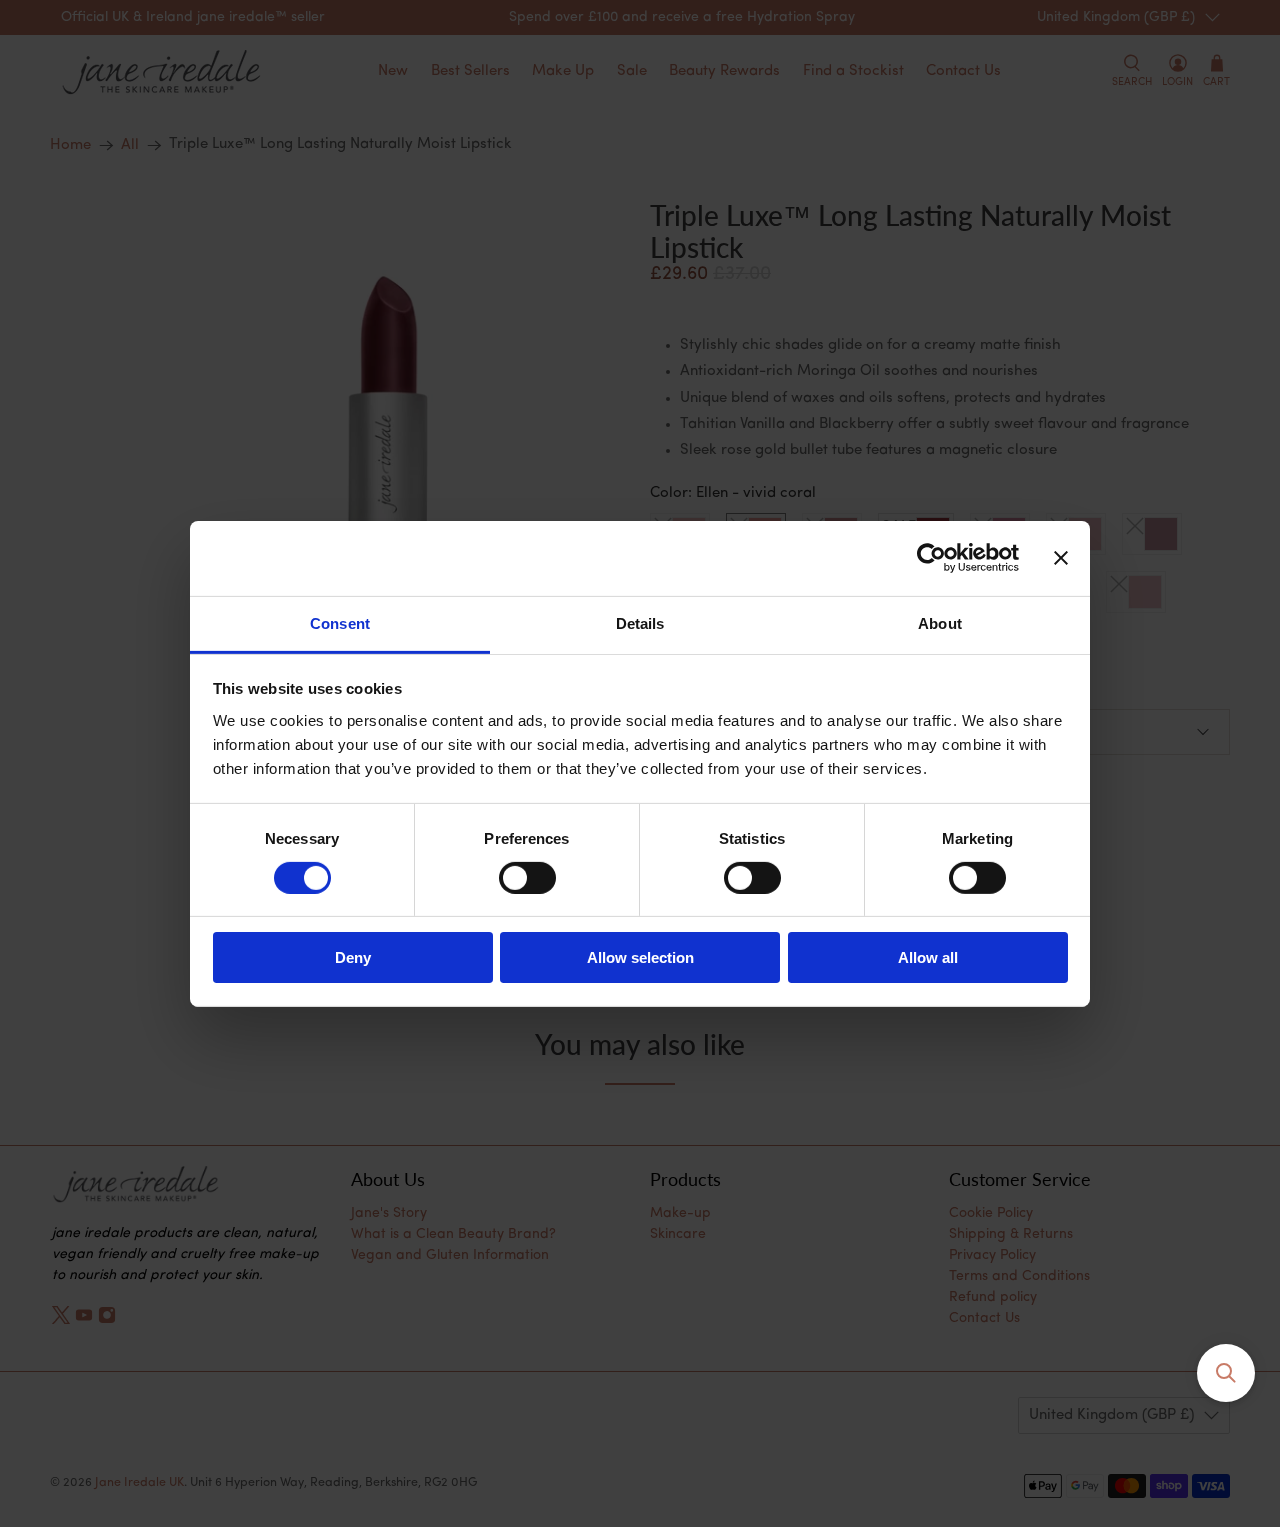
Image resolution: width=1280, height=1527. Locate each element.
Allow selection (640, 957)
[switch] (527, 878)
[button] (1226, 1373)
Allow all (928, 957)
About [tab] (940, 622)
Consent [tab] (340, 622)
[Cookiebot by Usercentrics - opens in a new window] (931, 558)
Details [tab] (640, 622)
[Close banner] (1061, 558)
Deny (353, 957)
